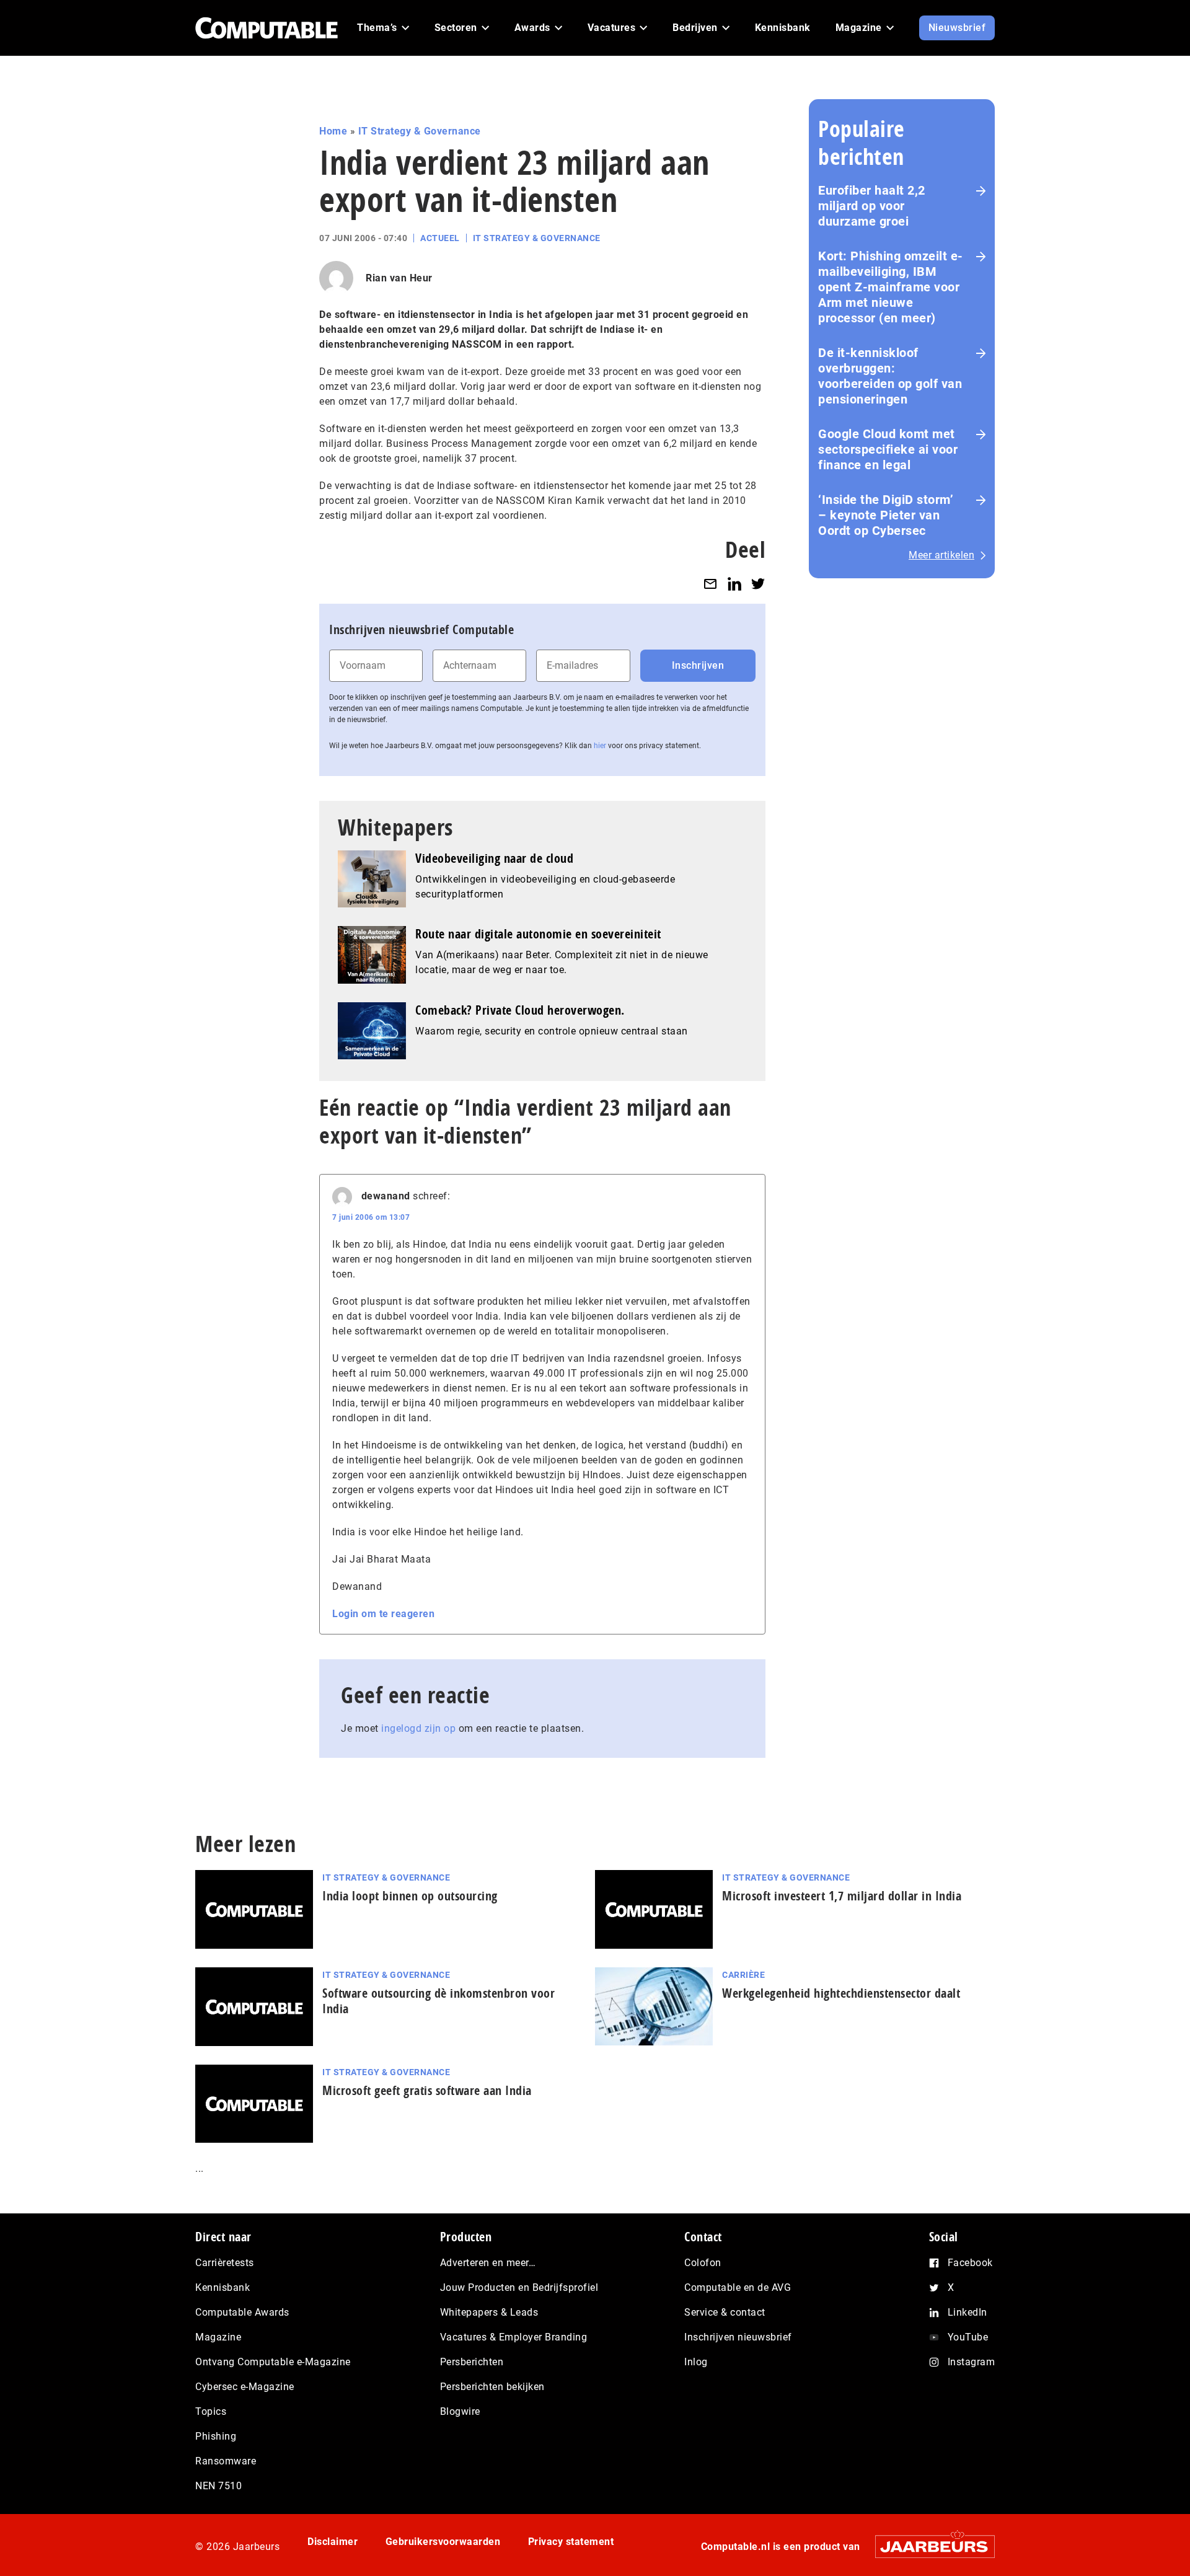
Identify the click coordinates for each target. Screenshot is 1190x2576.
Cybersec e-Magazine (245, 2387)
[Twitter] (758, 584)
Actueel (440, 238)
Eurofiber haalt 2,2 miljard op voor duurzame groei (872, 206)
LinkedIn (967, 2312)
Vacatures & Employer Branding (514, 2337)
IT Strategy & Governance (420, 131)
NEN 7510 (218, 2486)
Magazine (218, 2337)
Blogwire (460, 2411)
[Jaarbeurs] (929, 2547)
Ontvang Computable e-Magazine (273, 2362)
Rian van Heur (399, 278)
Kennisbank (223, 2287)
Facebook (970, 2263)
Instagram (972, 2362)
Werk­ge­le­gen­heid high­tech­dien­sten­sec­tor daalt (841, 1993)
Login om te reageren (383, 1614)
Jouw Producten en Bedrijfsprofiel (519, 2287)
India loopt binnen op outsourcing (410, 1896)
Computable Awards (242, 2312)
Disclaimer (333, 2542)
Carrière (743, 1975)
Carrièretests (225, 2263)
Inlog (696, 2362)
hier (600, 746)
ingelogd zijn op (418, 1728)
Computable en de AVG (738, 2287)
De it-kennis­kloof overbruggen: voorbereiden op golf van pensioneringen (890, 376)
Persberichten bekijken (492, 2387)
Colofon (703, 2263)
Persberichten (472, 2362)
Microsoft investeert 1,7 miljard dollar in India (842, 1896)
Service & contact (725, 2312)
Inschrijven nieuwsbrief (738, 2337)
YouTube (968, 2337)
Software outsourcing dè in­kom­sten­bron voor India (439, 2001)
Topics (211, 2411)
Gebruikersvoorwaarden (443, 2542)
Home (333, 131)
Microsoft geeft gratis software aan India (427, 2090)
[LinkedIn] (734, 584)
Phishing (216, 2436)
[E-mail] (710, 584)
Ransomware (226, 2461)
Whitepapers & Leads (489, 2312)
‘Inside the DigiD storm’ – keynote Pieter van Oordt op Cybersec (886, 515)
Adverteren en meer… (488, 2263)
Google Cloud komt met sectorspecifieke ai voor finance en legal (888, 449)
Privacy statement (571, 2542)
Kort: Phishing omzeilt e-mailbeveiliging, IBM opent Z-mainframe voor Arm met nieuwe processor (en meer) (891, 287)
